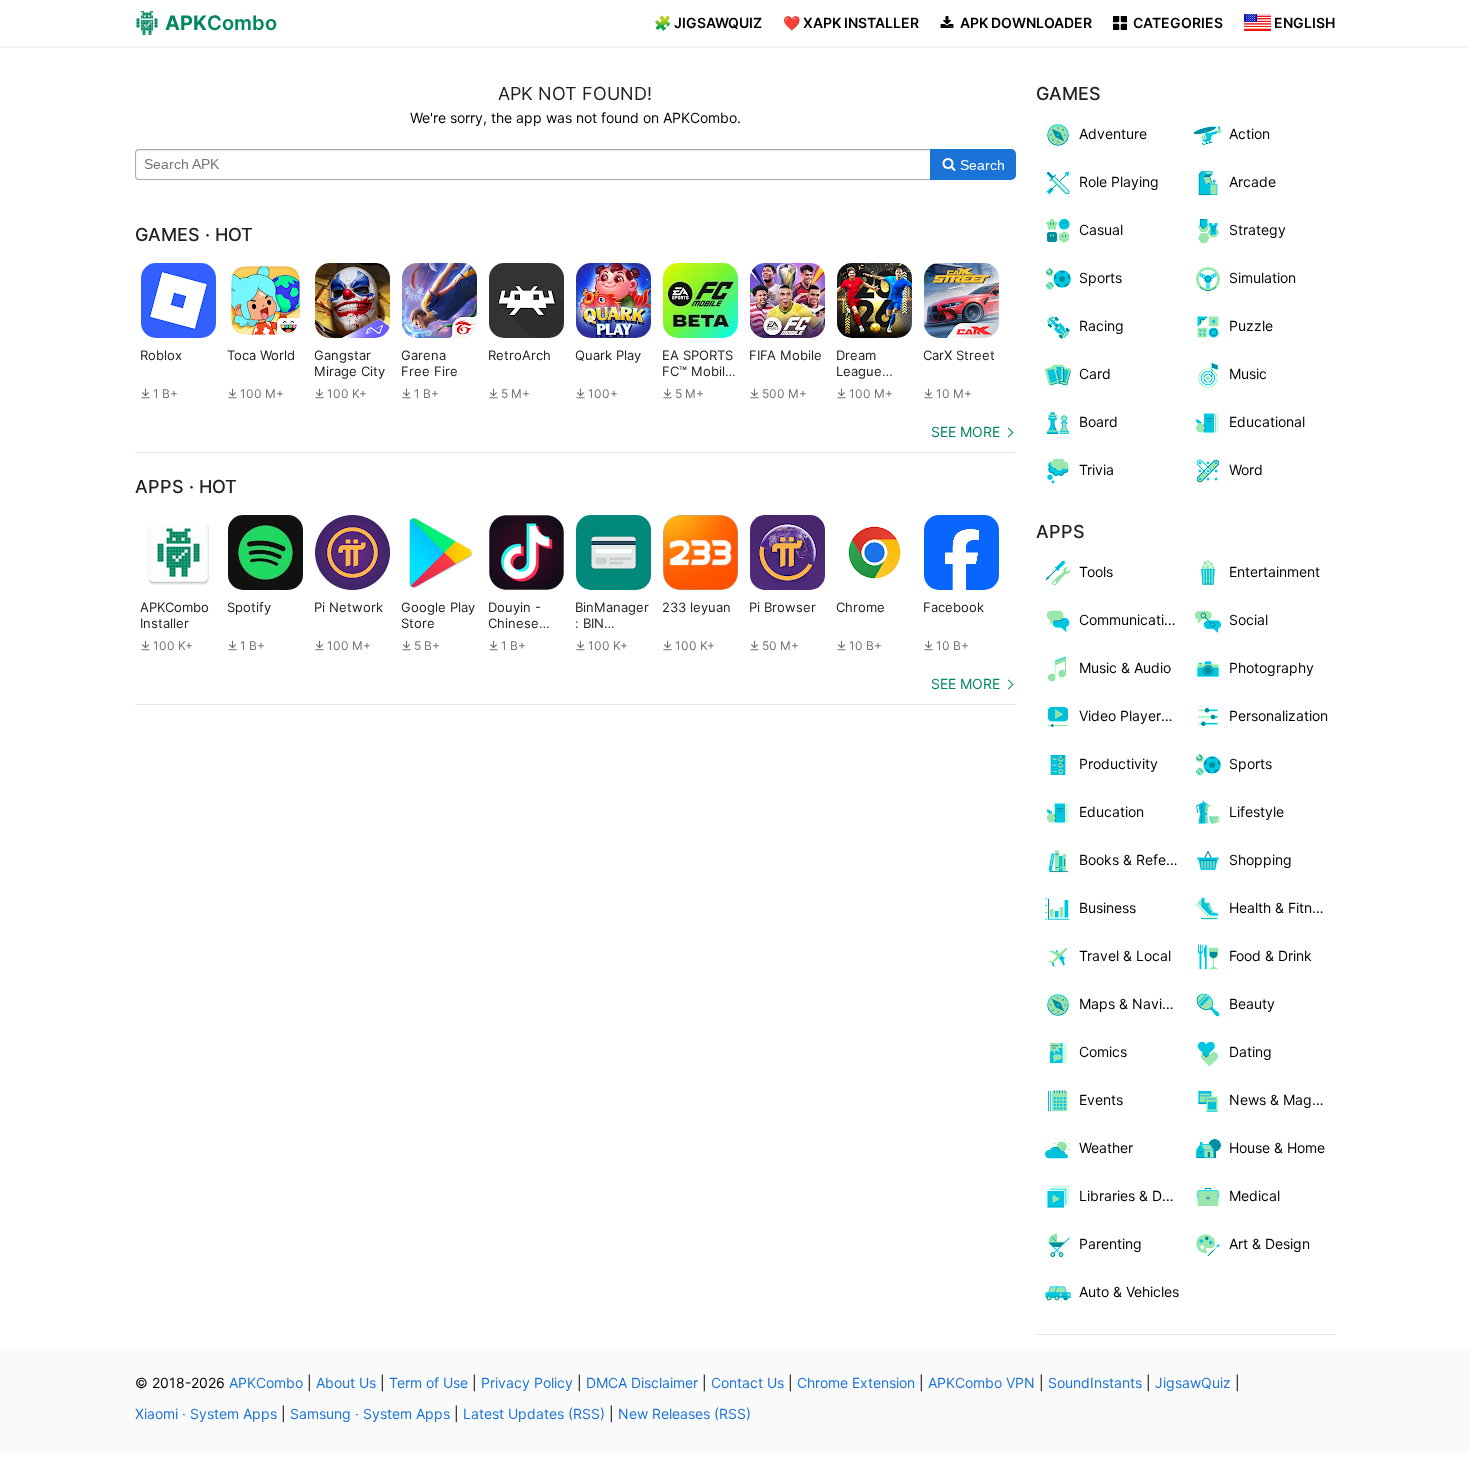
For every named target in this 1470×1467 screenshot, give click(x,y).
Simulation (1262, 277)
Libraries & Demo (1132, 1195)
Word (1246, 469)
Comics (1103, 1051)
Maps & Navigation (1132, 1003)
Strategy (1257, 229)
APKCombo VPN (981, 1382)
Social (1248, 619)
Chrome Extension (856, 1382)
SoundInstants (1095, 1382)
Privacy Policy (527, 1382)
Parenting (1110, 1243)
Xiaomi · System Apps (206, 1413)
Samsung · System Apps (370, 1413)
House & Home (1277, 1147)
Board (1098, 421)
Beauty (1252, 1003)
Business (1107, 907)
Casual (1101, 229)
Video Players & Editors (1132, 715)
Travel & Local (1125, 955)
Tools (1096, 571)
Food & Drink (1270, 955)
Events (1101, 1099)
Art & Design (1269, 1243)
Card (1095, 373)
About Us (346, 1382)
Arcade (1252, 181)
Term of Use (428, 1382)
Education (1111, 811)
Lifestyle (1256, 811)
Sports (1100, 277)
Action (1249, 133)
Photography (1271, 667)
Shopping (1260, 859)
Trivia (1096, 469)
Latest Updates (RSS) (534, 1413)
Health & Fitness (1281, 907)
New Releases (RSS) (684, 1413)
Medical (1254, 1195)
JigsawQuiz (1193, 1382)
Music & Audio (1125, 667)
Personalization (1278, 715)
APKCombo (266, 1382)
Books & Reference (1132, 859)
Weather (1106, 1147)
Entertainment (1274, 571)
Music (1248, 373)
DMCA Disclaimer (642, 1382)
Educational (1267, 421)
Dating (1250, 1051)
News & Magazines (1282, 1099)
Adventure (1113, 133)
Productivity (1118, 763)
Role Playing (1119, 181)
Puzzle (1251, 325)
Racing (1101, 325)
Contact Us (747, 1382)
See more (965, 431)
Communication (1129, 619)
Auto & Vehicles (1129, 1291)
